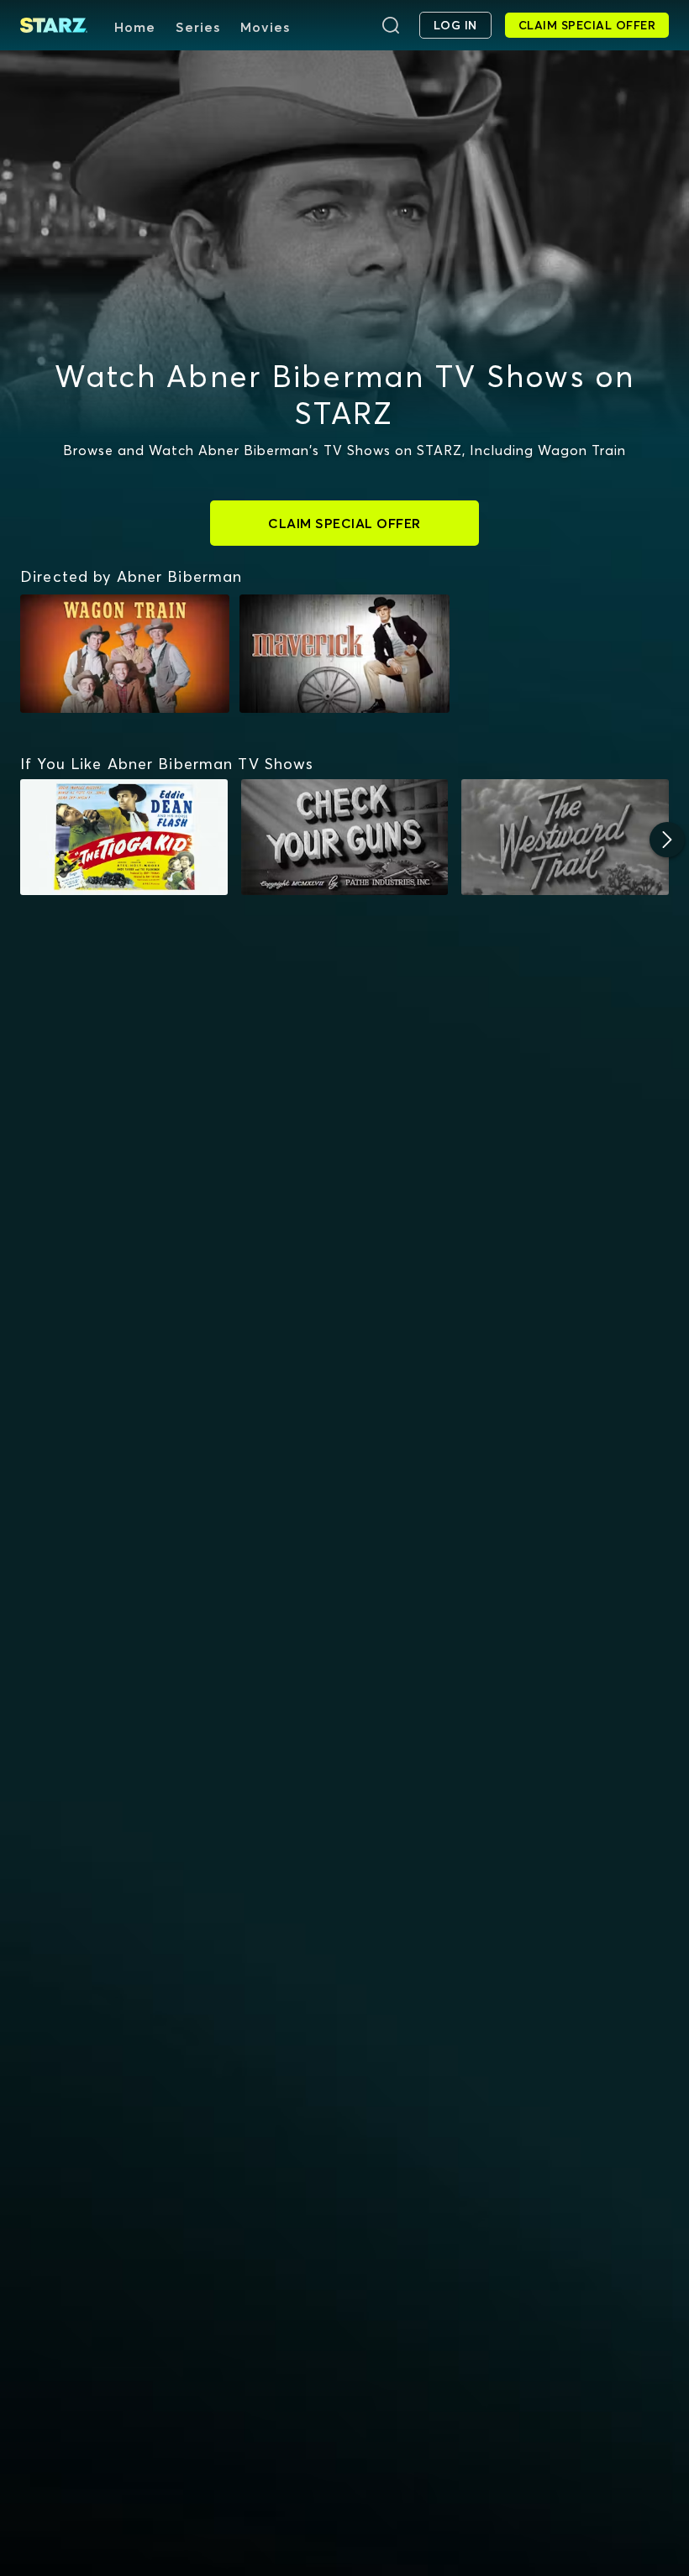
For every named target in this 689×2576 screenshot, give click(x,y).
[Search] (391, 25)
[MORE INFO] (124, 838)
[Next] (667, 840)
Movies (265, 27)
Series (198, 27)
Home (135, 27)
